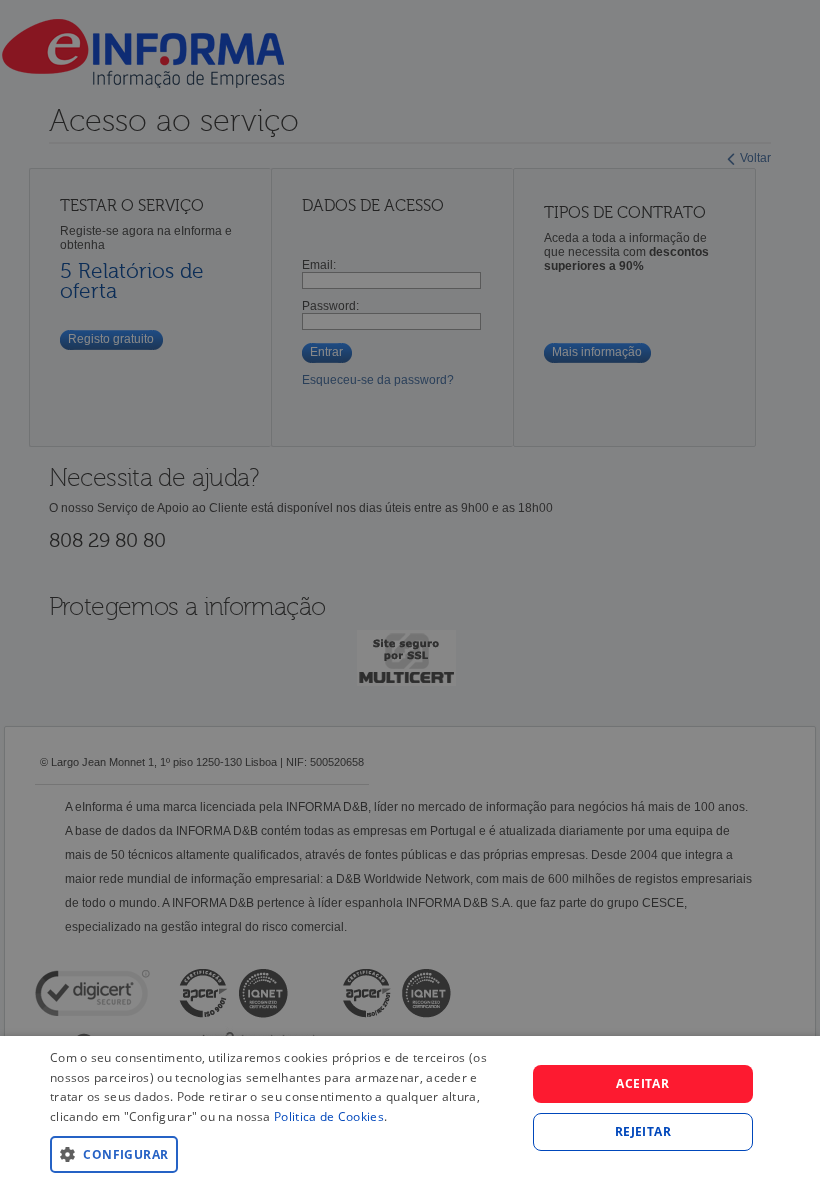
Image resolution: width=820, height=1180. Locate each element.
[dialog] (410, 1108)
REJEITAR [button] (643, 1131)
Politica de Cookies (329, 1116)
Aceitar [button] (642, 1083)
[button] (281, 1153)
